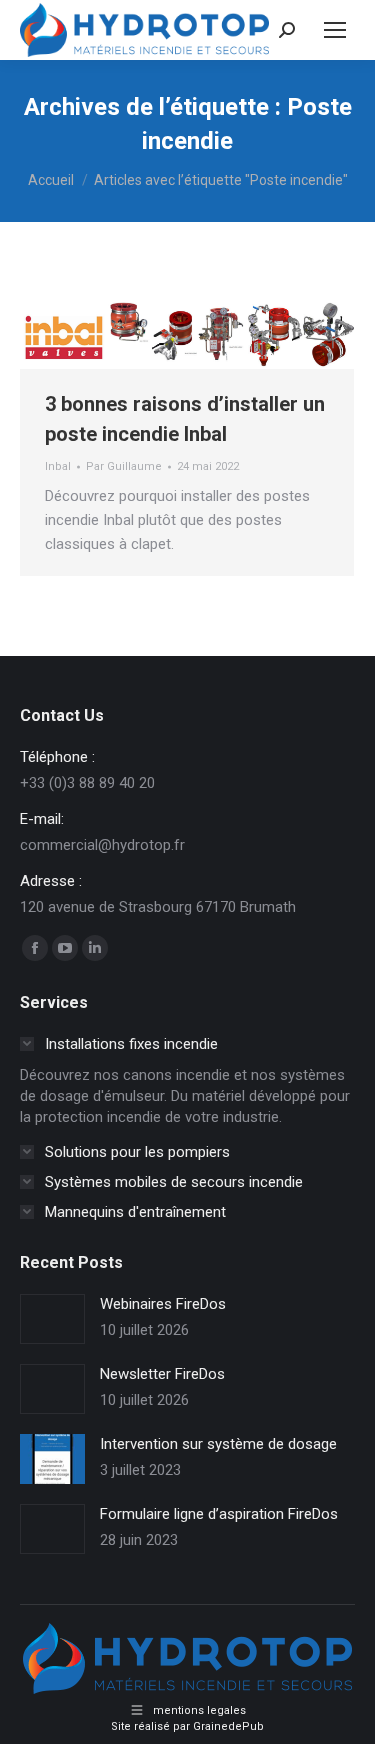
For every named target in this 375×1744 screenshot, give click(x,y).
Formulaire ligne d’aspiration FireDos (219, 1514)
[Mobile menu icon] (335, 30)
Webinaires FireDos (163, 1304)
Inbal (58, 466)
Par (124, 466)
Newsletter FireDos (162, 1374)
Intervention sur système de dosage (218, 1444)
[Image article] (52, 1319)
